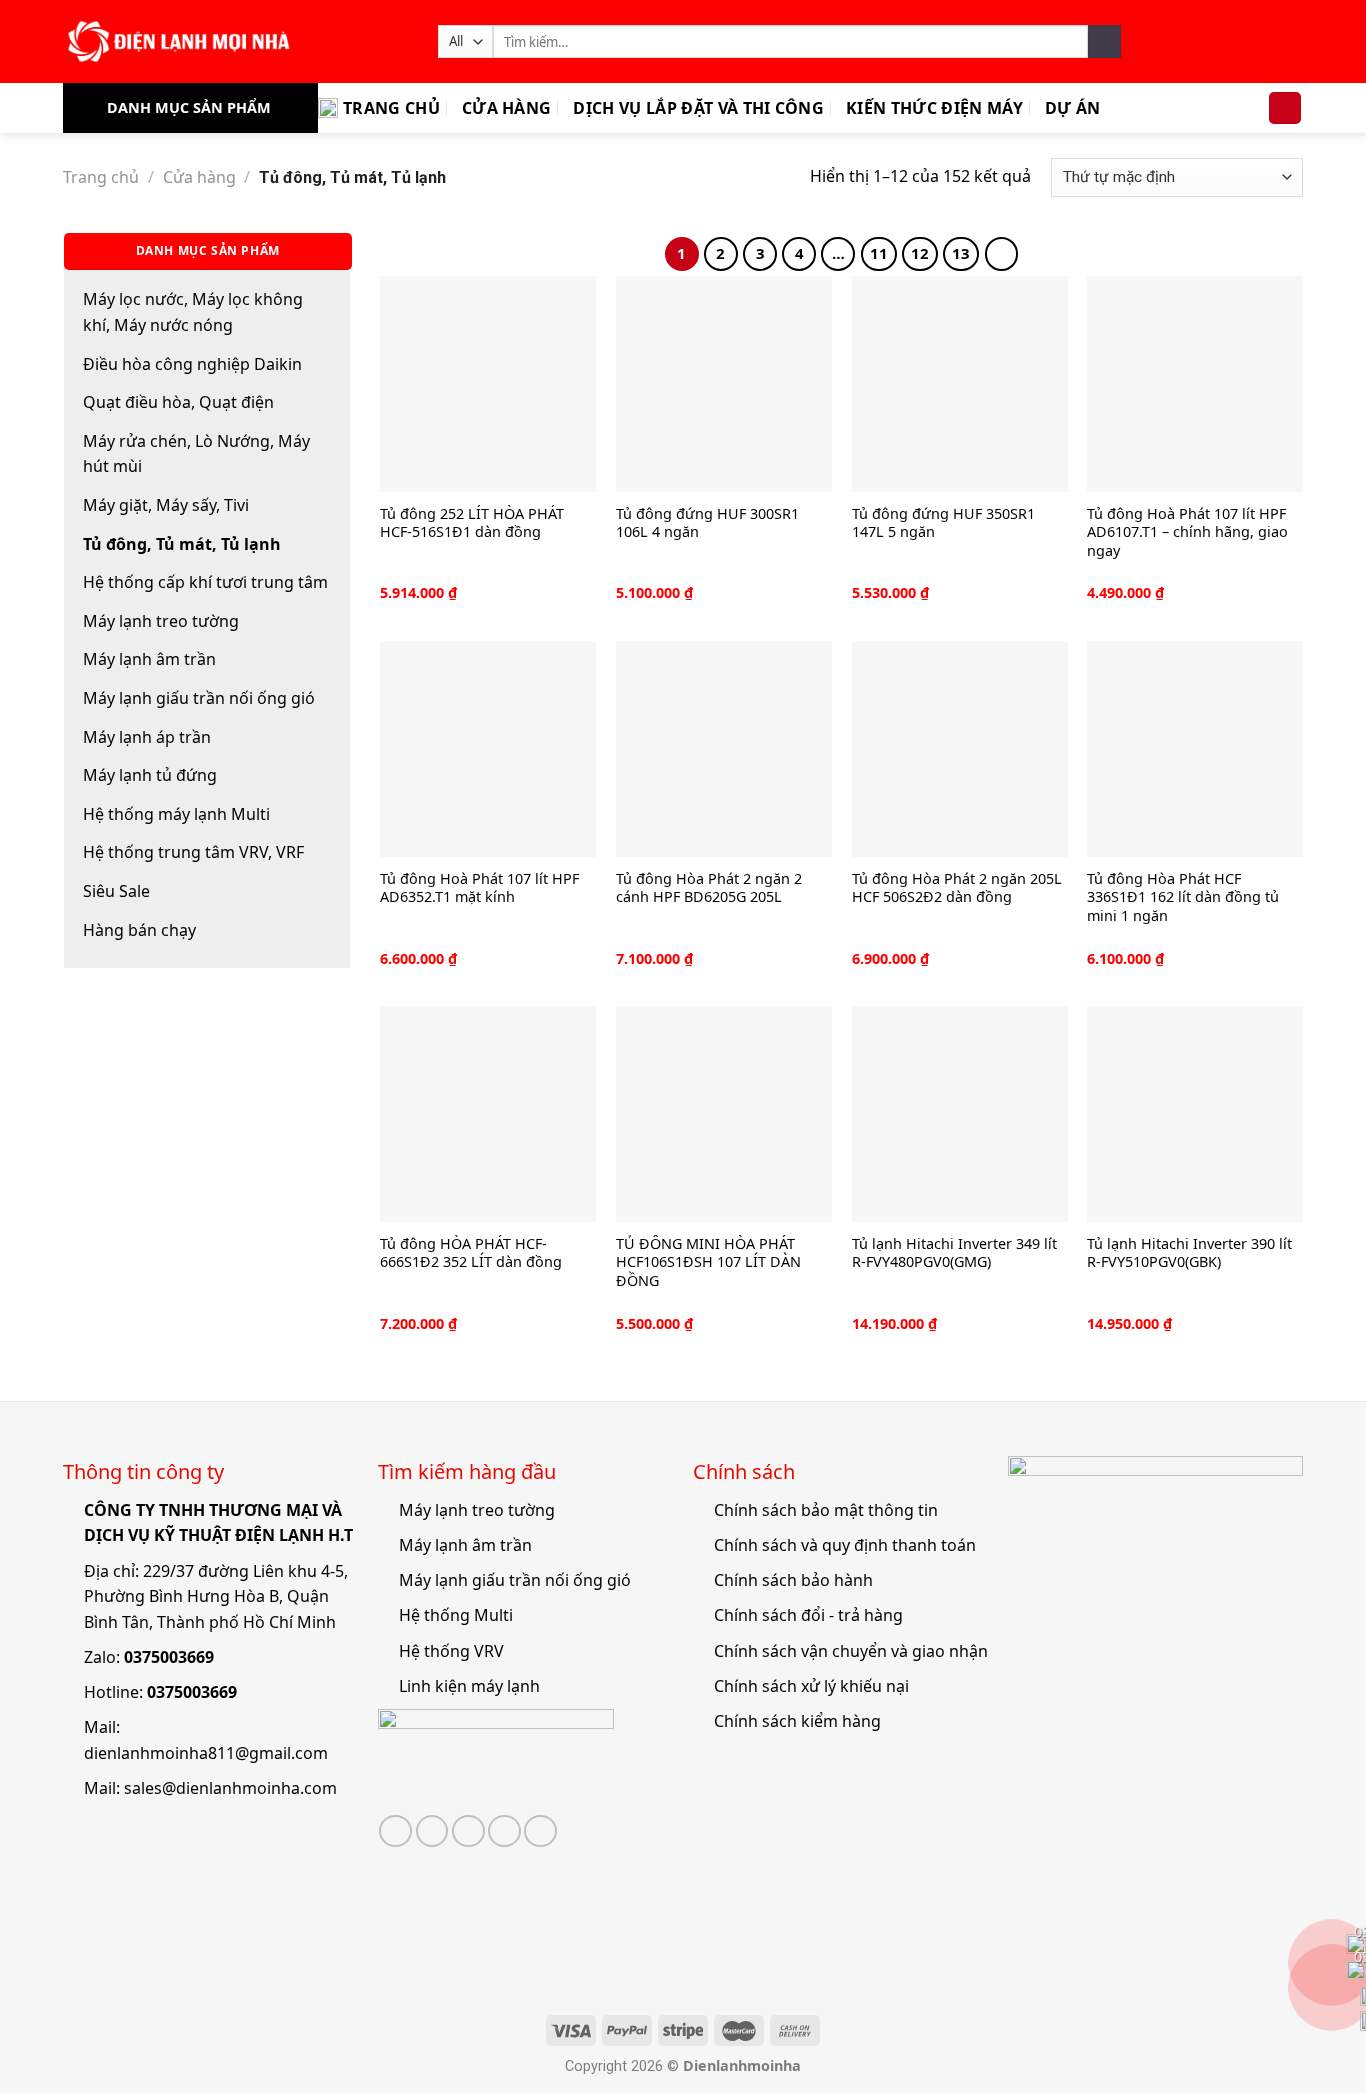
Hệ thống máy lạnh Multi (176, 814)
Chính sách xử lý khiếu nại (811, 1686)
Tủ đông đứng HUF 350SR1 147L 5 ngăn (943, 523)
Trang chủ (391, 108)
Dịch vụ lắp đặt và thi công (698, 108)
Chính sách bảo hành (793, 1580)
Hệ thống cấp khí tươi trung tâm (205, 582)
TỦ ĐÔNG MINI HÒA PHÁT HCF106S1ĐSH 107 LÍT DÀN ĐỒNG (708, 1262)
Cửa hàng (507, 108)
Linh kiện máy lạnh (469, 1686)
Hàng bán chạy (139, 930)
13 (961, 253)
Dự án (1073, 108)
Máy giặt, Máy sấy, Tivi (166, 505)
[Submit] (1104, 42)
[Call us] (504, 1831)
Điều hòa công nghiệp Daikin (192, 364)
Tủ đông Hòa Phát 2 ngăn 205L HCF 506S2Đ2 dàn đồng (957, 888)
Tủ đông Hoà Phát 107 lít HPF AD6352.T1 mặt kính (479, 888)
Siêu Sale (116, 891)
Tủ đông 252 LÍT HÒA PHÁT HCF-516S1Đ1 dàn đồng (472, 523)
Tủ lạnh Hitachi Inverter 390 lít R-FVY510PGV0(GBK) (1189, 1253)
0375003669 (169, 1657)
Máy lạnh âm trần (149, 659)
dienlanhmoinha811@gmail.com (206, 1753)
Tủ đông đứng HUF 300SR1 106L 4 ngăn (707, 523)
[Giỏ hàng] (1285, 108)
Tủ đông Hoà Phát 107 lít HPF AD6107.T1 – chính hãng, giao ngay (1187, 532)
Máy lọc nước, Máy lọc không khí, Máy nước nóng (193, 312)
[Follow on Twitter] (432, 1831)
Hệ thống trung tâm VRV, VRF (193, 852)
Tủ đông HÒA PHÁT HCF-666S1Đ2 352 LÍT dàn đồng (471, 1253)
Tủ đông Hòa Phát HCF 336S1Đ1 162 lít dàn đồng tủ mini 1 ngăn (1183, 897)
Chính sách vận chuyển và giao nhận (851, 1651)
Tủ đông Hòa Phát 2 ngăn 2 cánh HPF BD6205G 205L (709, 888)
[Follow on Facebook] (395, 1831)
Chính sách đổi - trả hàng (808, 1615)
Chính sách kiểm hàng (797, 1721)
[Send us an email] (468, 1831)
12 (920, 253)
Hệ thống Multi (456, 1615)
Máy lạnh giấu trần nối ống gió (199, 698)
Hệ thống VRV (451, 1651)
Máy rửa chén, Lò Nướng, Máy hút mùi (196, 454)
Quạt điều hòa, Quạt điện (178, 402)
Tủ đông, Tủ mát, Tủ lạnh (182, 544)
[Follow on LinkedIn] (540, 1831)
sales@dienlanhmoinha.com (230, 1788)
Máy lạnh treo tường (161, 621)
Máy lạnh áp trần (147, 737)
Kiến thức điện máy (934, 108)
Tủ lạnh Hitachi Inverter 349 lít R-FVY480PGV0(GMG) (954, 1253)
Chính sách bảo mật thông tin (826, 1510)
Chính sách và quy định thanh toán (845, 1545)
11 (879, 253)
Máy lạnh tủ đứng (150, 775)
